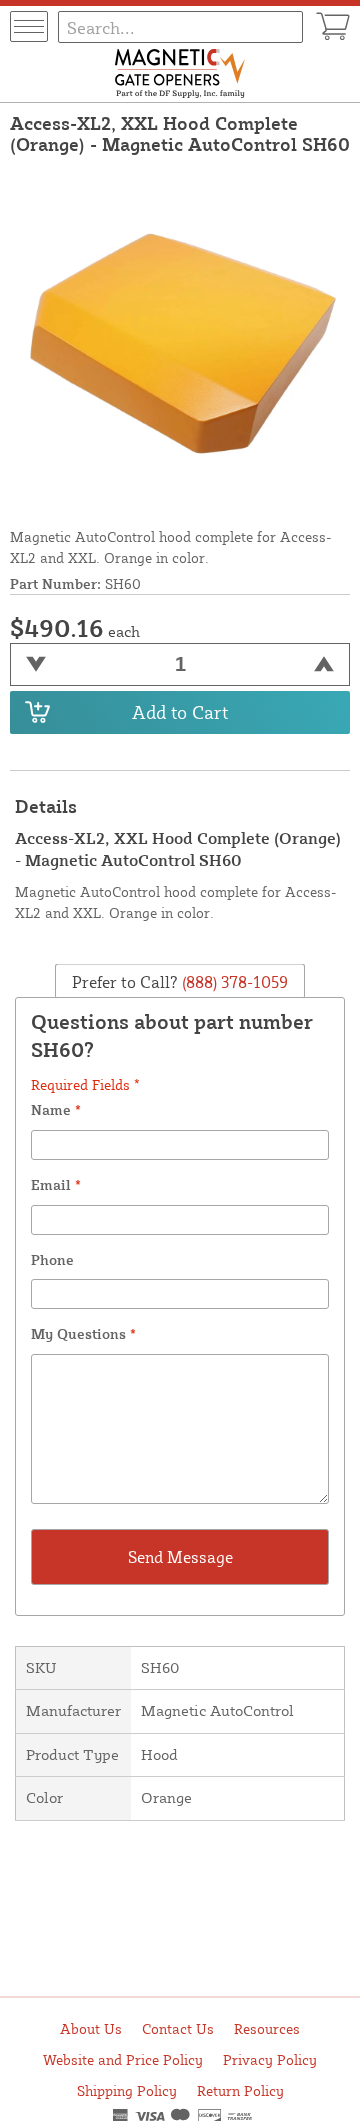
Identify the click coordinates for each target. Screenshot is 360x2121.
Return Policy (240, 2090)
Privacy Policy (270, 2059)
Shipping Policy (127, 2090)
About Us (91, 2028)
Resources (267, 2028)
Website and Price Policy (123, 2059)
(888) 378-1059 (233, 982)
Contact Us (178, 2028)
